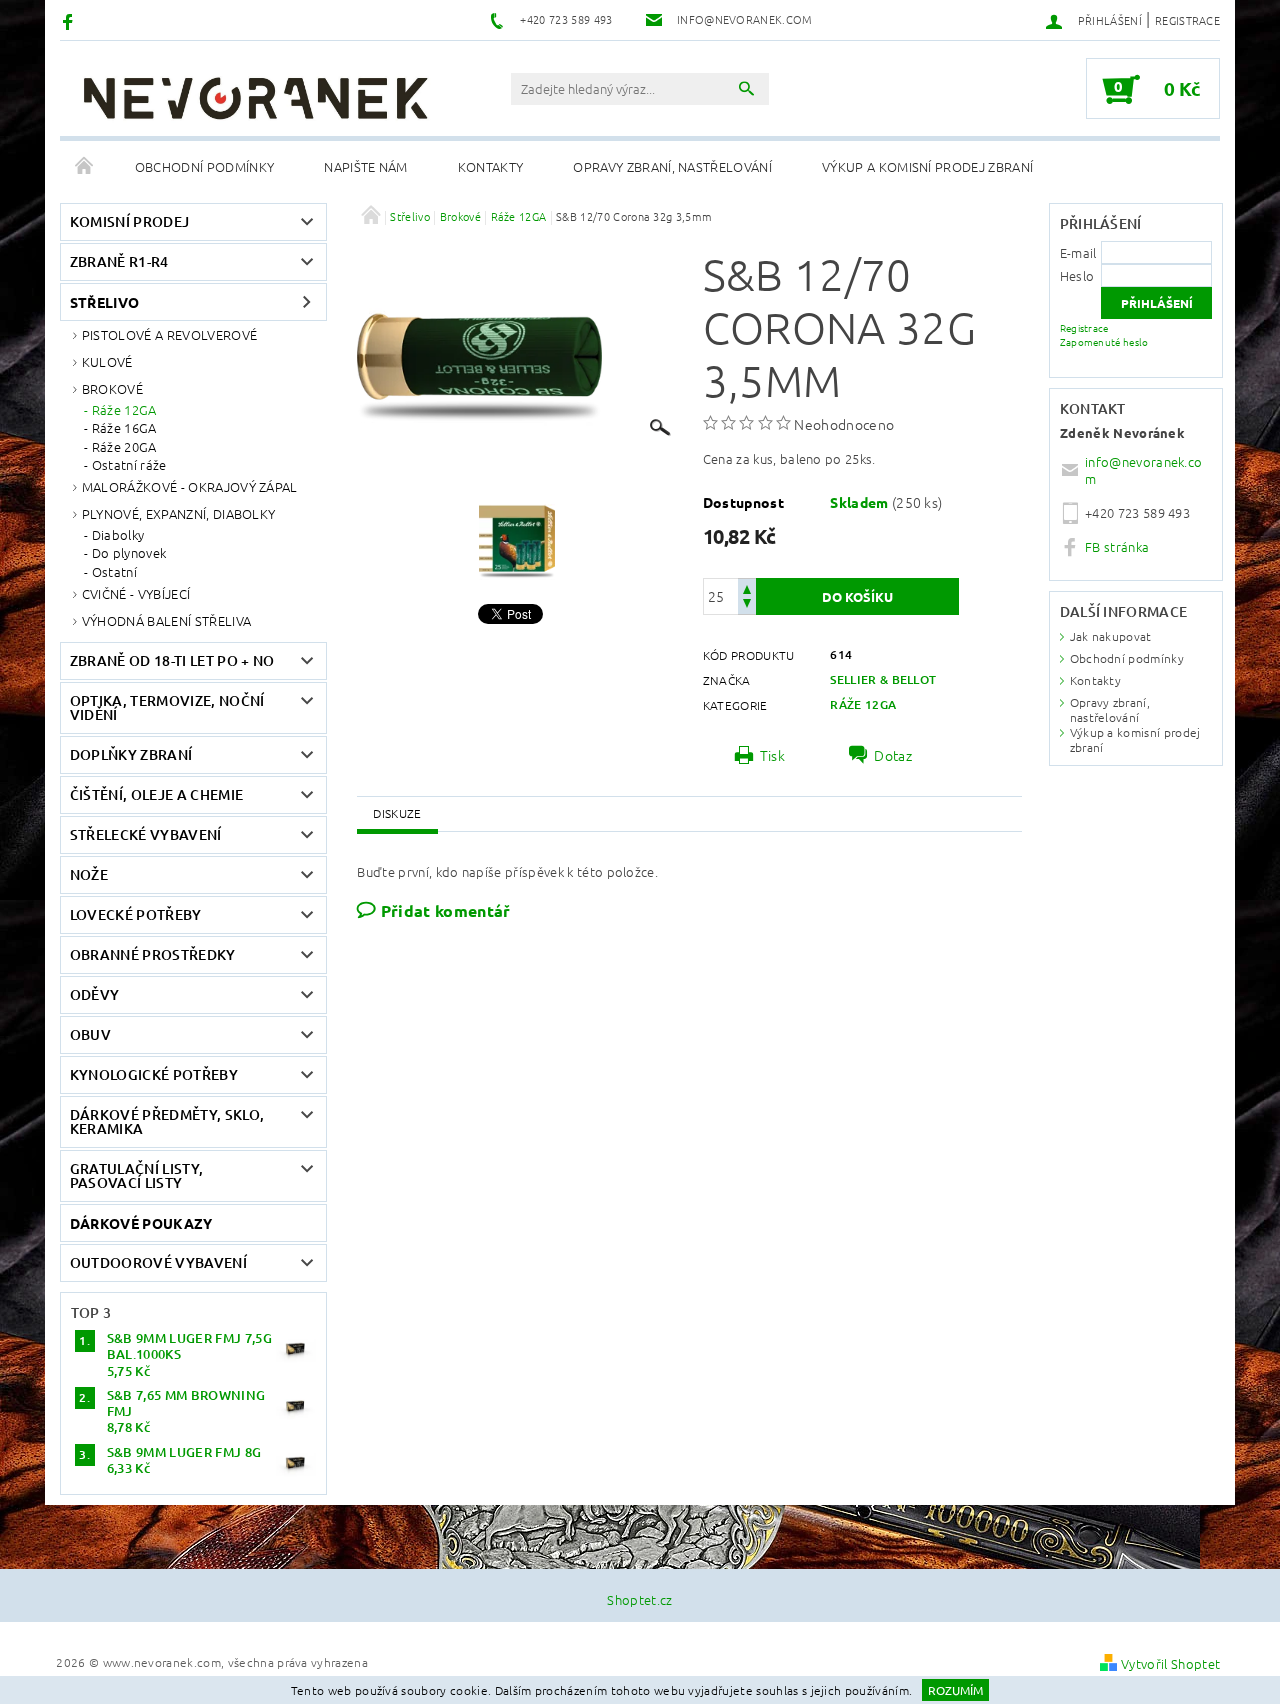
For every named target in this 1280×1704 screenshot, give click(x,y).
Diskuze (397, 813)
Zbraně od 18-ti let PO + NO (172, 660)
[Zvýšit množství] (747, 587)
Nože (89, 874)
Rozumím (955, 1690)
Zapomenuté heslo (1104, 341)
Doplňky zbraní (131, 754)
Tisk (772, 755)
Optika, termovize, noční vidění (167, 707)
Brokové (112, 388)
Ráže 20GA (124, 447)
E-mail (1078, 252)
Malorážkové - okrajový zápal (190, 486)
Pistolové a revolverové (169, 334)
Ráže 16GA (124, 428)
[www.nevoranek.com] (255, 98)
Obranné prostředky (153, 954)
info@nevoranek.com (1143, 470)
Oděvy (95, 994)
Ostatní (114, 572)
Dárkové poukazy (141, 1223)
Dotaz (893, 755)
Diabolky (118, 535)
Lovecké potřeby (136, 914)
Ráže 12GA (124, 410)
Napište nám (366, 166)
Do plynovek (129, 553)
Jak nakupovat (1111, 636)
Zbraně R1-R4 (119, 261)
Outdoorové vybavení (158, 1262)
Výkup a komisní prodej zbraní (927, 166)
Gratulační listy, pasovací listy (136, 1175)
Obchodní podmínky (204, 166)
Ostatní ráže (129, 465)
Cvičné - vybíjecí (136, 593)
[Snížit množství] (747, 605)
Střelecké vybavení (146, 834)
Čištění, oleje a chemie (156, 794)
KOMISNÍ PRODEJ (129, 221)
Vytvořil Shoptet (1170, 1663)
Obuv (90, 1034)
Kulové (107, 361)
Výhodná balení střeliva (166, 620)
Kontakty (491, 166)
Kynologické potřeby (154, 1074)
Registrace (1187, 20)
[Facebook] (70, 20)
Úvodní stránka (85, 167)
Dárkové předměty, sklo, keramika (167, 1121)
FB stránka (1117, 546)
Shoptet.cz (639, 1599)
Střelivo (105, 302)
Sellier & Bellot (883, 679)
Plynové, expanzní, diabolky (179, 513)
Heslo (1077, 275)
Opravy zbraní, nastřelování (672, 166)
